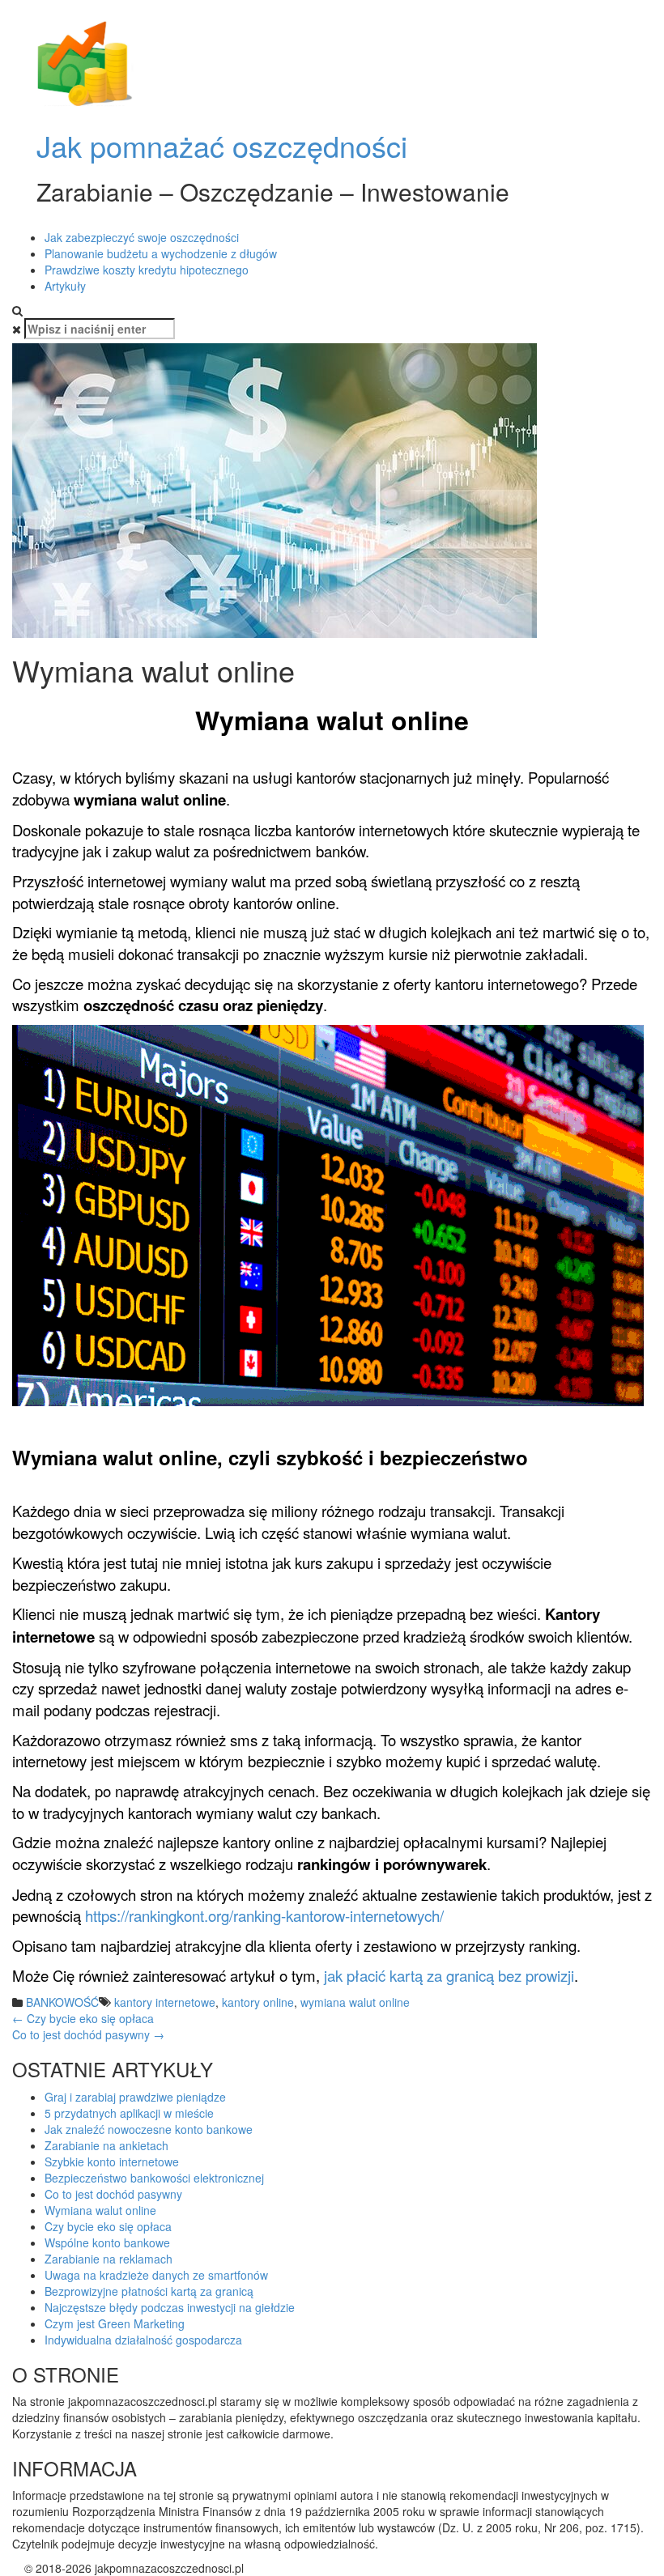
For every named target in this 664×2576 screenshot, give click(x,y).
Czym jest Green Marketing (115, 2323)
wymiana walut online (355, 2002)
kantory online (258, 2002)
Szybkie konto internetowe (112, 2162)
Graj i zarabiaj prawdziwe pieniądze (135, 2097)
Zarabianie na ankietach (106, 2145)
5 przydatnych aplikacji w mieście (129, 2113)
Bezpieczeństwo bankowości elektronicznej (154, 2178)
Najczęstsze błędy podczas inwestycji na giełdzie (170, 2307)
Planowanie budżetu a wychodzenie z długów (161, 253)
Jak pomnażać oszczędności (222, 145)
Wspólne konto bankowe (107, 2242)
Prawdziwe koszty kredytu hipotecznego (147, 270)
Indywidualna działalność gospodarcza (143, 2340)
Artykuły (65, 286)
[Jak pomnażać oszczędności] (85, 63)
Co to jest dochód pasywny (88, 2034)
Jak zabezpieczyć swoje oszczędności (142, 237)
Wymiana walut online (100, 2210)
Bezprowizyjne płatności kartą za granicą (149, 2291)
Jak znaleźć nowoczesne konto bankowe (149, 2129)
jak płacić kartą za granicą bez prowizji (449, 1975)
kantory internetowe (165, 2002)
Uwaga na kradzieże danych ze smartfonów (156, 2275)
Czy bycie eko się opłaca (83, 2018)
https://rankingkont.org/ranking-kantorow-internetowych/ (264, 1915)
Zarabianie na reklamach (109, 2259)
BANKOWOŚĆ (62, 2002)
